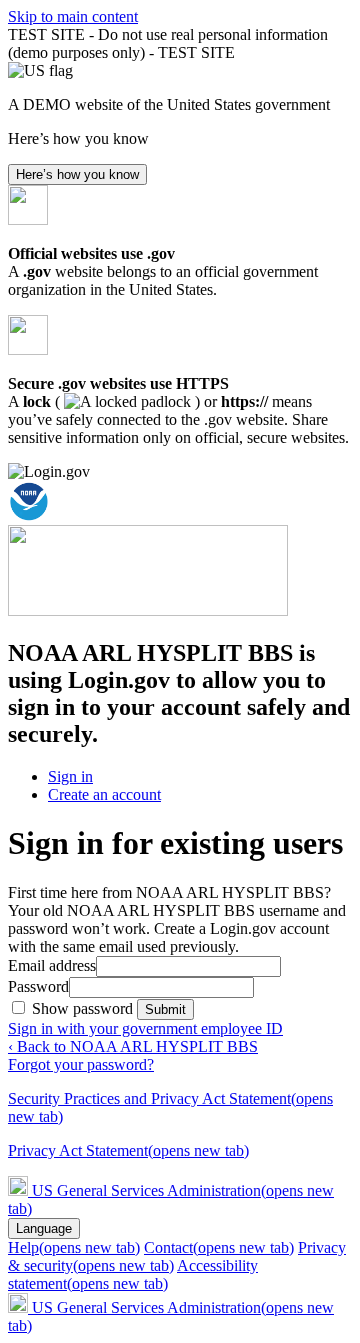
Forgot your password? (81, 1064)
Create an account (104, 794)
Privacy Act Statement (128, 1150)
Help (74, 1247)
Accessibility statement (133, 1274)
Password (38, 986)
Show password (84, 1008)
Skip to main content (73, 16)
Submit (165, 1009)
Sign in (70, 776)
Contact (219, 1247)
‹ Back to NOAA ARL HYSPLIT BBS (133, 1046)
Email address (52, 965)
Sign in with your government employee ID (145, 1028)
